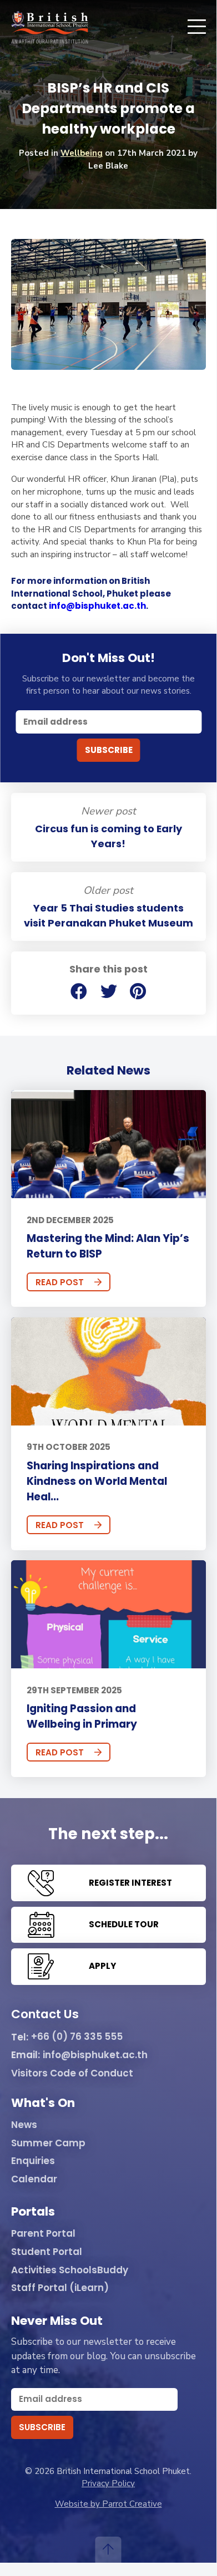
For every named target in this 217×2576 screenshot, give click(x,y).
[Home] (50, 27)
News (24, 2125)
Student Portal (47, 2252)
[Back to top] (108, 2550)
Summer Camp (48, 2144)
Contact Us (45, 2015)
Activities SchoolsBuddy (70, 2270)
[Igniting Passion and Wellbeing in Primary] (108, 1614)
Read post (60, 1282)
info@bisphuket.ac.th (97, 606)
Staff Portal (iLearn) (60, 2288)
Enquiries (33, 2161)
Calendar (34, 2180)
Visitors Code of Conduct (72, 2074)
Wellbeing (82, 153)
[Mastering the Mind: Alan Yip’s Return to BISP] (108, 1144)
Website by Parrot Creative (108, 2504)
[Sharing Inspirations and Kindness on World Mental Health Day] (108, 1371)
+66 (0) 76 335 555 (77, 2037)
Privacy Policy (108, 2483)
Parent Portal (43, 2234)
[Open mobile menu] (197, 27)
